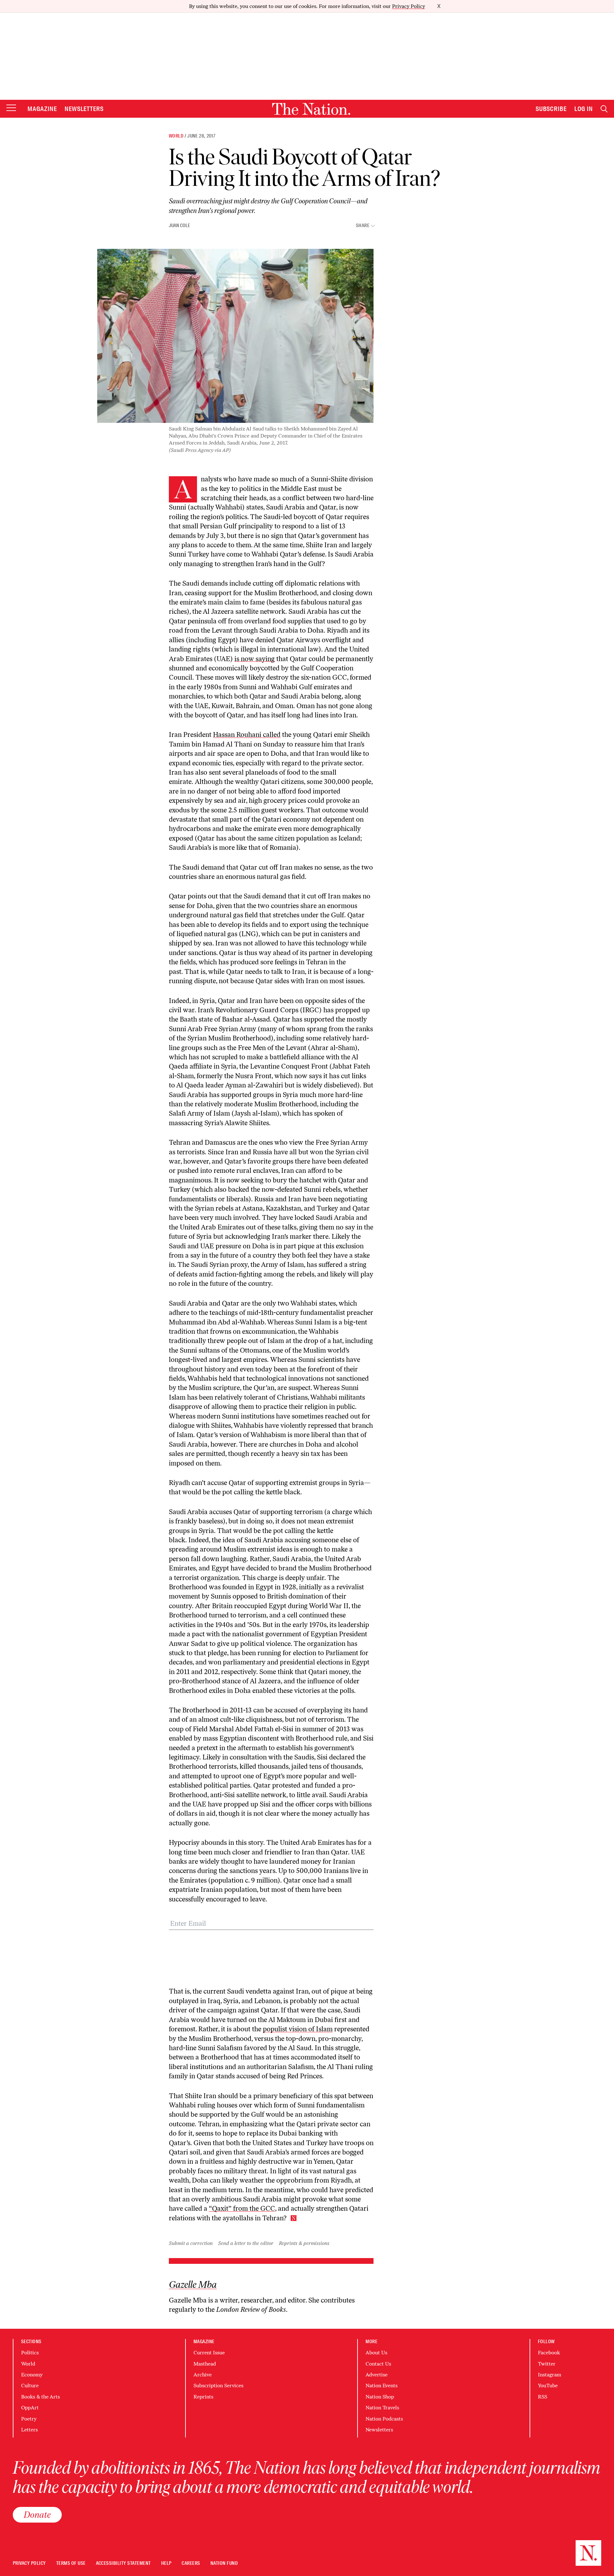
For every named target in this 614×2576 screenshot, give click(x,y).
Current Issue (209, 2353)
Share (363, 226)
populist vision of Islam (298, 2029)
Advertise (377, 2375)
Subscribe (551, 109)
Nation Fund (224, 2563)
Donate (37, 2515)
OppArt (30, 2408)
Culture (30, 2386)
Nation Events (382, 2386)
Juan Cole (179, 225)
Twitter (547, 2364)
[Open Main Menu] (11, 108)
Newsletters (84, 109)
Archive (203, 2375)
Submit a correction (191, 2243)
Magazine (42, 109)
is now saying (255, 659)
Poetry (29, 2419)
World (176, 136)
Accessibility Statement (123, 2563)
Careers (191, 2563)
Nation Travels (382, 2408)
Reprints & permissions (304, 2243)
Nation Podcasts (384, 2419)
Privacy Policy (409, 6)
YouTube (548, 2386)
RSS (543, 2397)
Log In (584, 109)
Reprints (203, 2397)
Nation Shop (380, 2397)
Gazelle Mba (193, 2285)
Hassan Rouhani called (247, 735)
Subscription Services (218, 2386)
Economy (32, 2375)
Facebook (549, 2353)
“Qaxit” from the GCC (242, 2208)
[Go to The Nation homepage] (311, 109)
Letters (29, 2430)
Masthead (205, 2364)
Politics (30, 2353)
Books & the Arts (40, 2397)
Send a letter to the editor (246, 2243)
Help (166, 2563)
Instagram (550, 2375)
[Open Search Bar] (604, 109)
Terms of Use (71, 2563)
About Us (376, 2353)
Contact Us (378, 2364)
